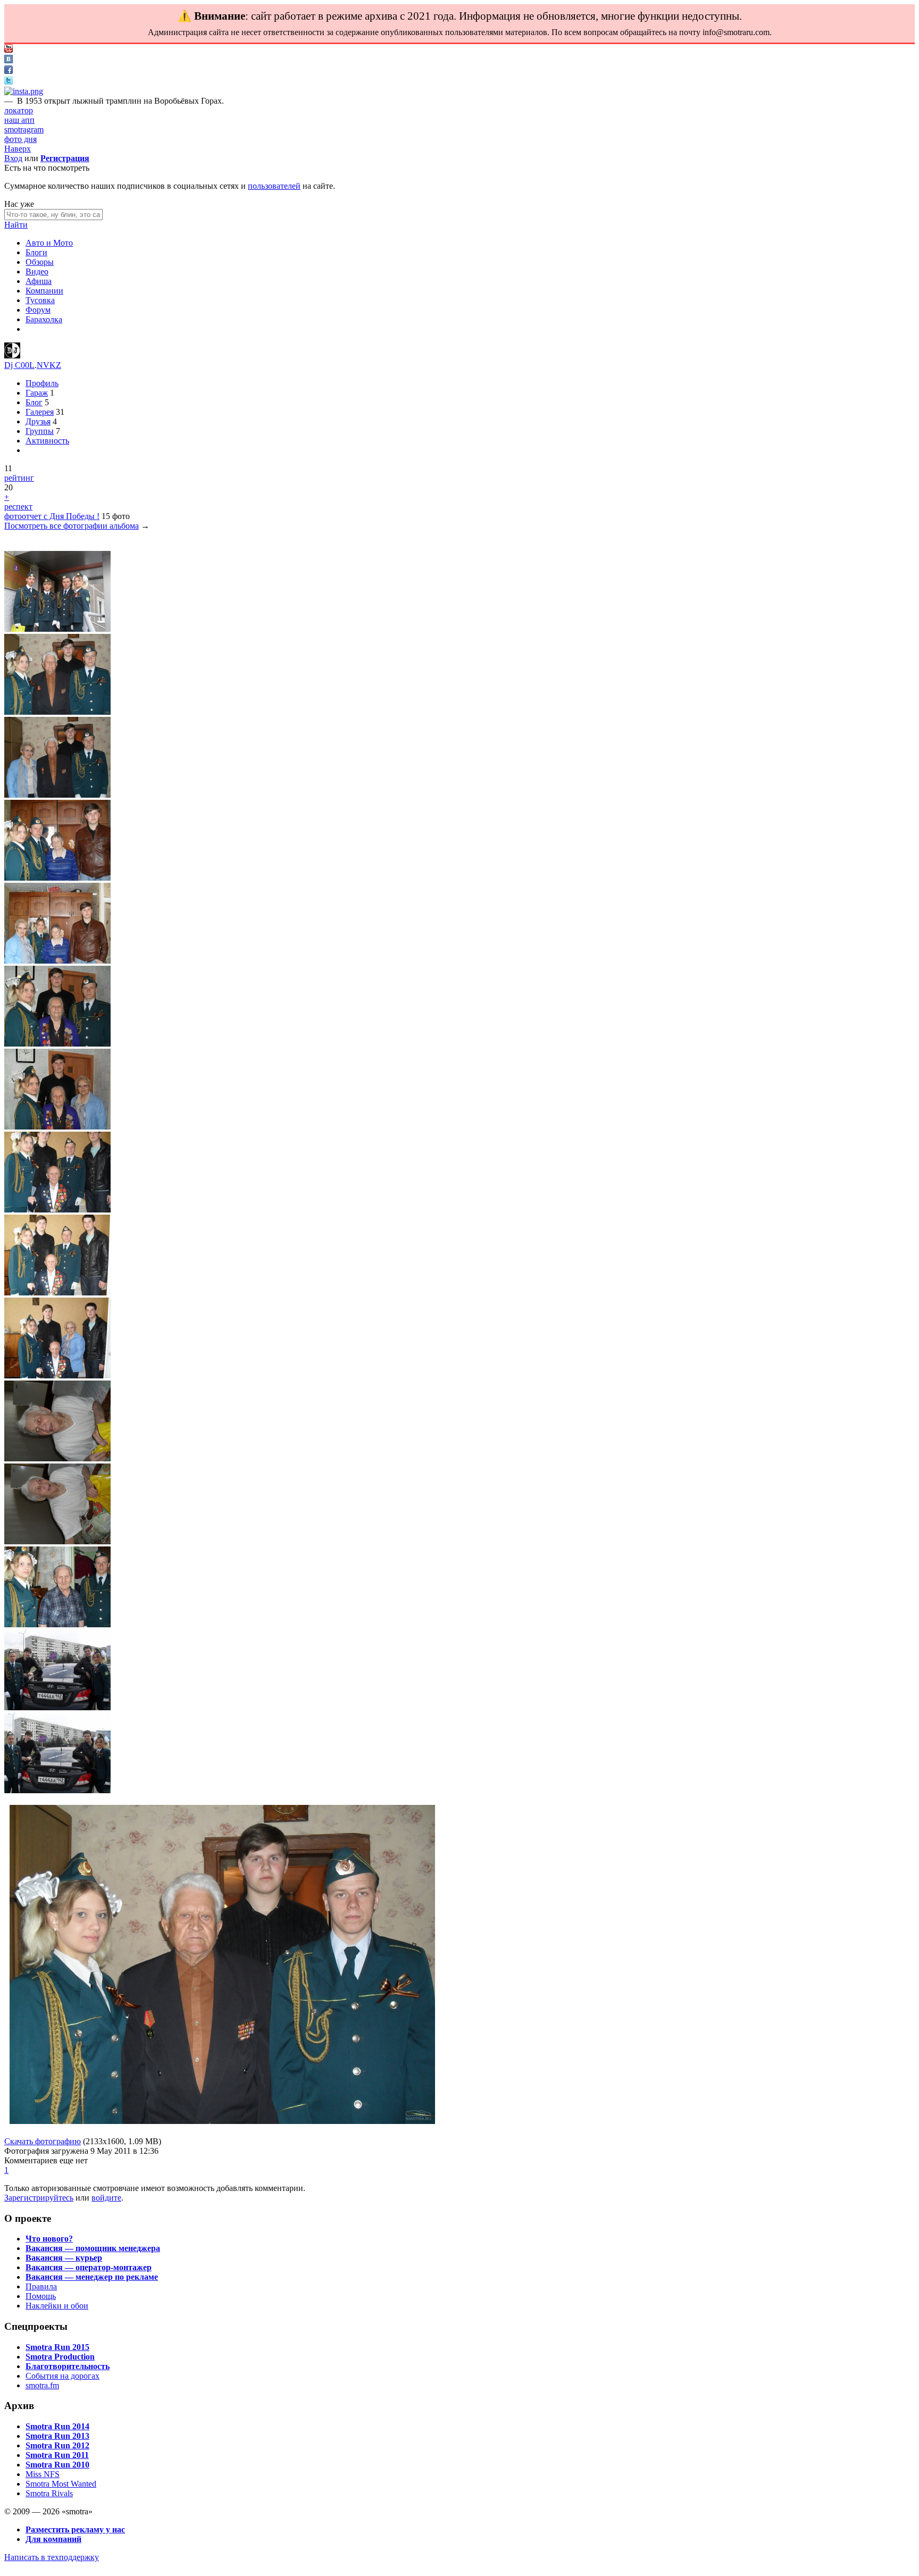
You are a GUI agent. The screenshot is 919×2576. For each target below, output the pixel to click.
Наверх (18, 149)
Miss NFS (43, 2474)
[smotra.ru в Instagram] (24, 91)
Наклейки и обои (57, 2306)
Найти (16, 225)
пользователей (274, 186)
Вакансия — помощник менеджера (93, 2248)
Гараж (37, 393)
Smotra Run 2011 (57, 2455)
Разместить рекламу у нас (75, 2529)
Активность (47, 441)
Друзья (38, 421)
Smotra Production (60, 2357)
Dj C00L (19, 365)
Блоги (36, 252)
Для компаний (53, 2539)
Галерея (40, 412)
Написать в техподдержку (52, 2557)
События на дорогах (62, 2376)
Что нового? (49, 2239)
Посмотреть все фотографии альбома (72, 526)
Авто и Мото (49, 243)
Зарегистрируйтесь (39, 2198)
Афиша (39, 281)
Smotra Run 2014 (57, 2426)
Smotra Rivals (49, 2493)
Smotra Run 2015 (57, 2347)
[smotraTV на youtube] (9, 50)
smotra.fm (42, 2385)
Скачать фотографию (43, 2141)
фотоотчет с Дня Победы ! (52, 516)
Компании (44, 291)
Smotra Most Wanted (61, 2484)
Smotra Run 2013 (57, 2436)
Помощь (41, 2296)
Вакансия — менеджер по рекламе (92, 2277)
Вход (13, 158)
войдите (106, 2198)
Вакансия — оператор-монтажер (89, 2267)
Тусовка (40, 300)
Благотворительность (68, 2366)
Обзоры (40, 262)
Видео (37, 271)
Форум (38, 310)
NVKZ (49, 365)
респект (18, 507)
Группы (40, 431)
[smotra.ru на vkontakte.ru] (9, 60)
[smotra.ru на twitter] (9, 82)
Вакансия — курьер (64, 2258)
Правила (41, 2286)
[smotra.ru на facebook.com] (9, 71)
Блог (34, 402)
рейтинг (19, 478)
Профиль (42, 383)
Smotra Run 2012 (57, 2445)
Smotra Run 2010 (57, 2465)
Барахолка (44, 319)
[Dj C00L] (12, 356)
